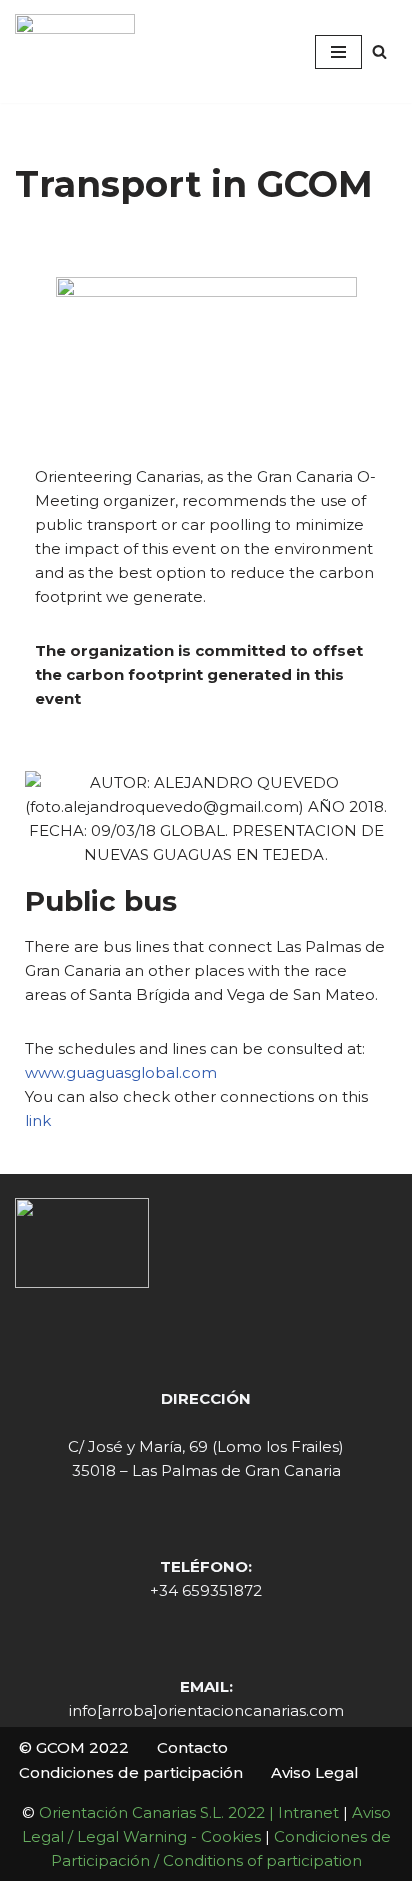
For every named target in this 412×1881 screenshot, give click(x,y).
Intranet (308, 1812)
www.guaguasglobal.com (121, 1072)
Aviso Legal (315, 1772)
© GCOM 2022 (74, 1747)
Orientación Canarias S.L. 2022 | (158, 1812)
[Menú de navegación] (338, 52)
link (38, 1120)
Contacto (192, 1747)
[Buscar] (379, 51)
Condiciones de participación (131, 1772)
